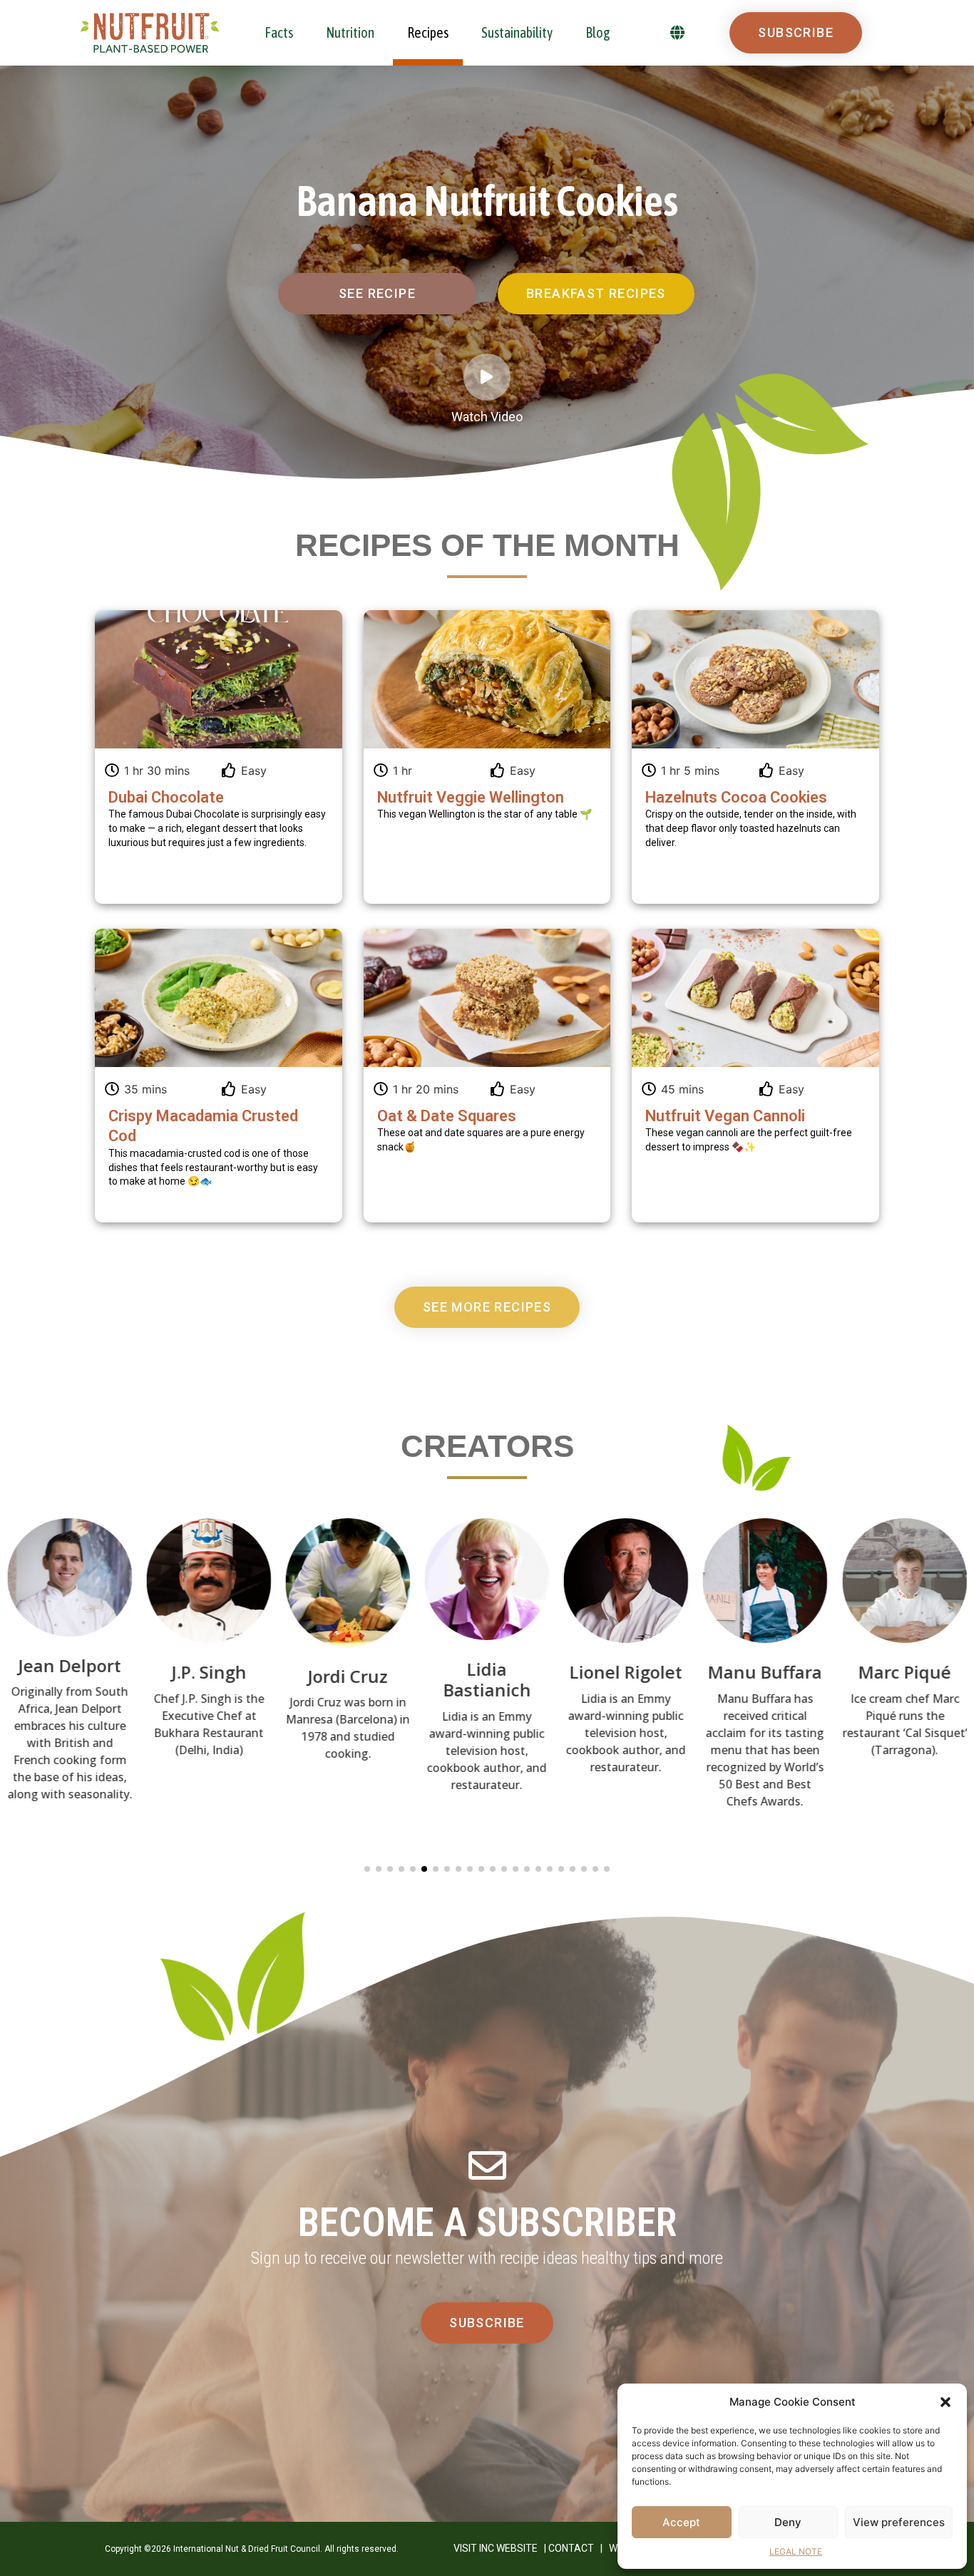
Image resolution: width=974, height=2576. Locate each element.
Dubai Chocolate (166, 797)
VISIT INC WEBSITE (496, 2548)
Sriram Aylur (904, 1670)
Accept (681, 2522)
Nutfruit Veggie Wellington (471, 797)
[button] (945, 2402)
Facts (279, 32)
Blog (598, 32)
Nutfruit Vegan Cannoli (725, 1116)
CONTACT (571, 2548)
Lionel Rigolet (487, 1672)
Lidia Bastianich (348, 1679)
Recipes (428, 32)
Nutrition (350, 32)
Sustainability (517, 32)
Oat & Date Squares (447, 1116)
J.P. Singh (70, 1672)
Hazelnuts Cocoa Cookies (736, 797)
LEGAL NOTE (796, 2551)
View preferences (899, 2522)
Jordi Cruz (209, 1675)
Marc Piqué (765, 1672)
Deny (788, 2522)
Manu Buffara (626, 1672)
